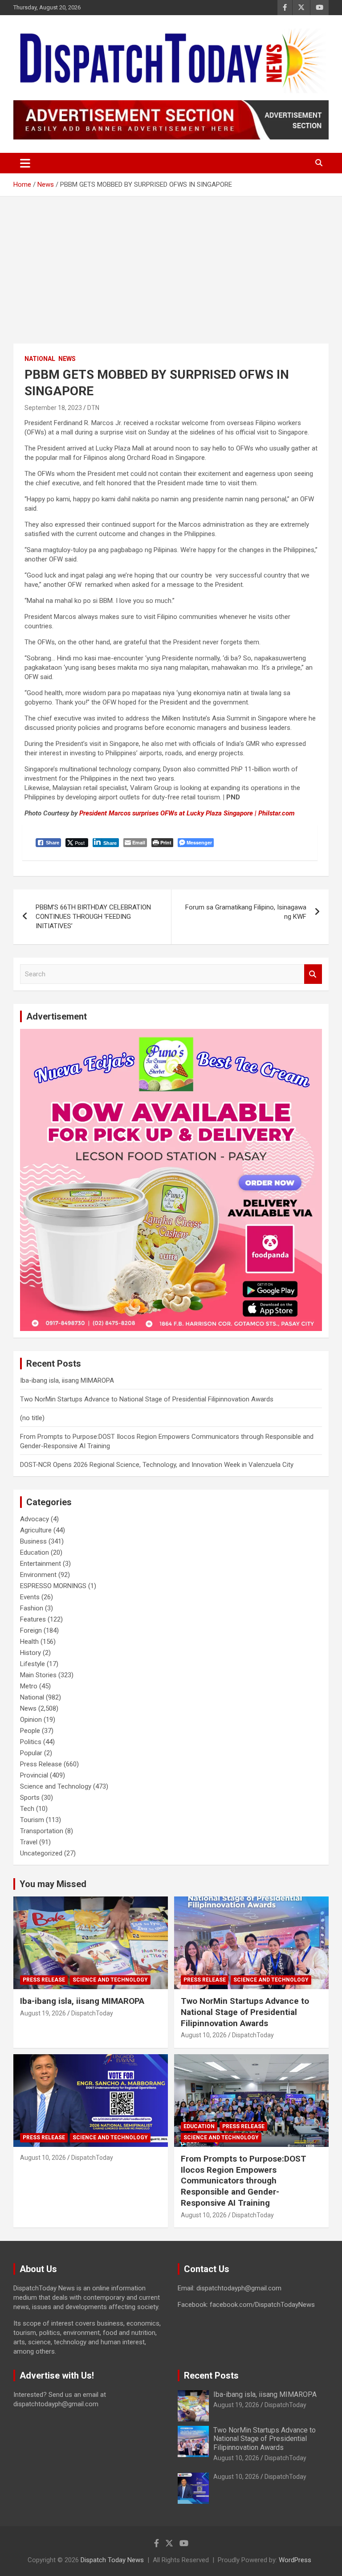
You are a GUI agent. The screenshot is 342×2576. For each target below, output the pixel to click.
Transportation (42, 1831)
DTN (93, 408)
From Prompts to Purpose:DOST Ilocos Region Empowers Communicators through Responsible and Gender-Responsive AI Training (244, 2181)
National (40, 359)
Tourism (32, 1820)
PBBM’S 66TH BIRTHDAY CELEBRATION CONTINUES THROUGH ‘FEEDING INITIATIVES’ (93, 917)
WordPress (295, 2560)
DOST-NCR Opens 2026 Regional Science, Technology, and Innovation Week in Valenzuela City (157, 1465)
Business (33, 1541)
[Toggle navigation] (25, 163)
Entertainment (41, 1564)
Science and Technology (56, 1786)
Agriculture (36, 1530)
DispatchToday (92, 2013)
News (67, 359)
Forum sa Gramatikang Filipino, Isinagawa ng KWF (246, 912)
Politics (31, 1742)
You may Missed (53, 1884)
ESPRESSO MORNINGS (53, 1586)
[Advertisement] (171, 263)
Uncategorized (41, 1853)
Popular (31, 1753)
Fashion (32, 1608)
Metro (29, 1686)
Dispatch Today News (112, 2560)
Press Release (41, 1764)
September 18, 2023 (53, 408)
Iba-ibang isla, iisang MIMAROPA (67, 1380)
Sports (30, 1798)
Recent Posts (211, 2375)
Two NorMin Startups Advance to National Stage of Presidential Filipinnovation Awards (147, 1399)
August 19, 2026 (43, 2013)
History (31, 1653)
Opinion (31, 1720)
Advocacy (35, 1519)
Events (30, 1597)
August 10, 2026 (204, 2035)
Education (35, 1552)
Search (313, 974)
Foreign (31, 1630)
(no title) (32, 1418)
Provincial (34, 1775)
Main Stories (38, 1675)
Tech (27, 1809)
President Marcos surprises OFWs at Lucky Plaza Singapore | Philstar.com (187, 813)
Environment (38, 1575)
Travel (29, 1842)
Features (33, 1619)
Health (29, 1642)
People (30, 1731)
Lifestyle (33, 1664)
